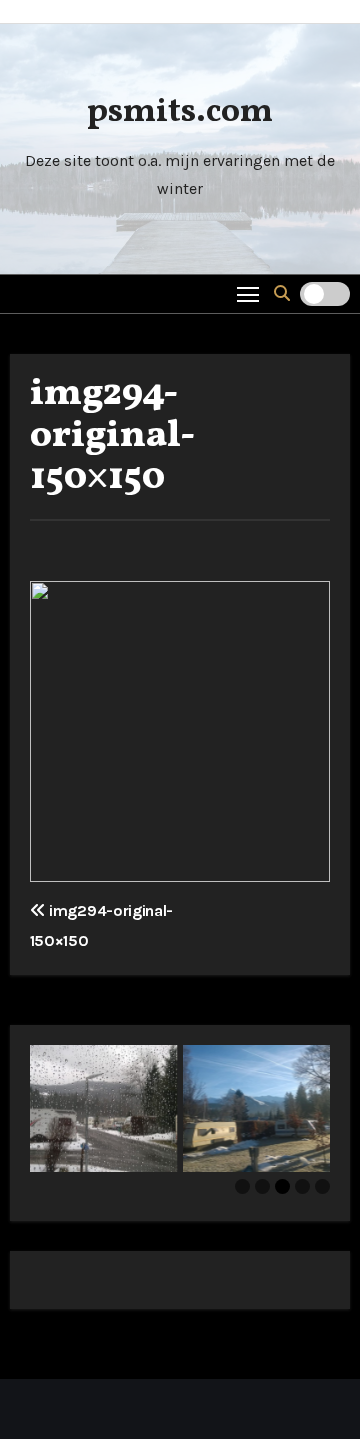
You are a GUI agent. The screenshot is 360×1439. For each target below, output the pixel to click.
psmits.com (180, 112)
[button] (282, 293)
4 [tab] (302, 1186)
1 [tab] (242, 1186)
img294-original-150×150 (113, 436)
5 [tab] (322, 1186)
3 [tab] (282, 1186)
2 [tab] (262, 1186)
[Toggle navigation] (248, 293)
